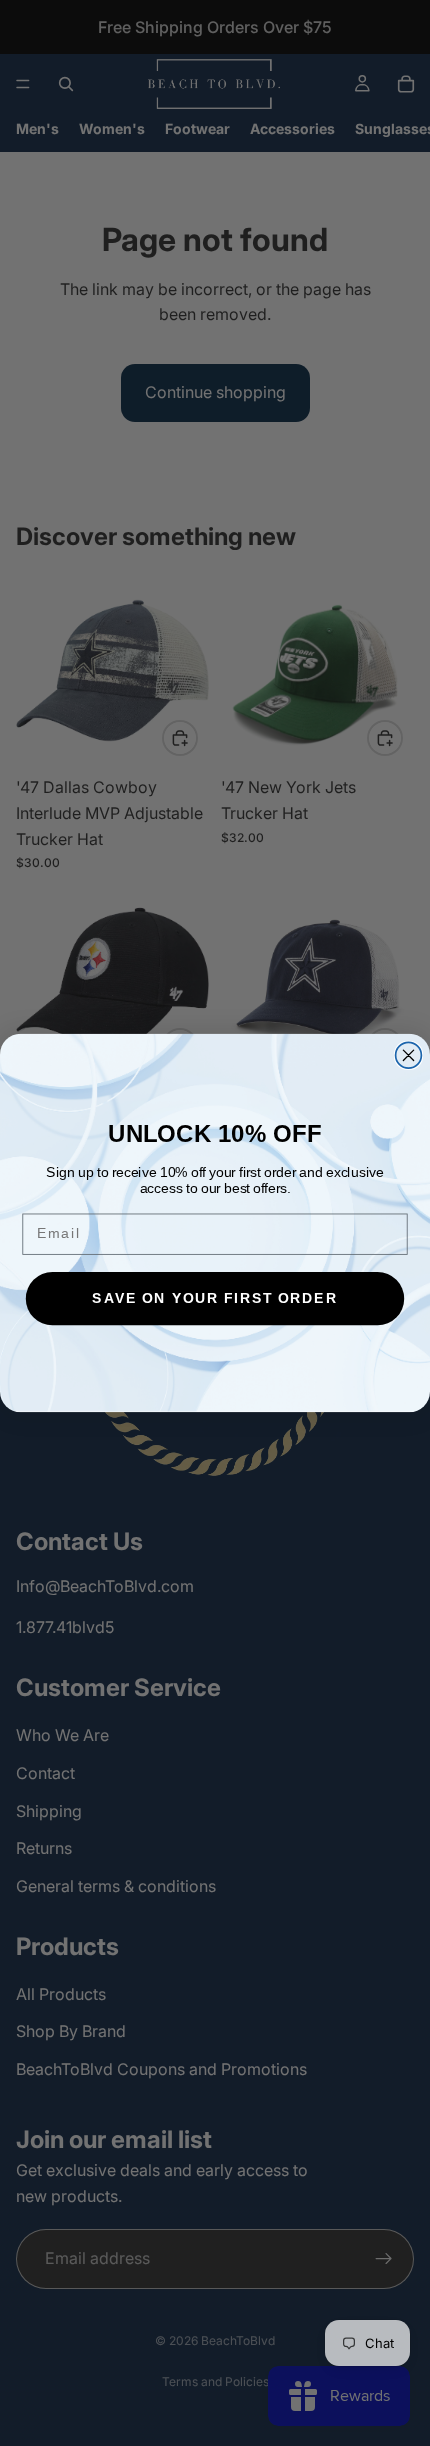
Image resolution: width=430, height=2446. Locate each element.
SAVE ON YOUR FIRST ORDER (214, 1298)
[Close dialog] (409, 1055)
